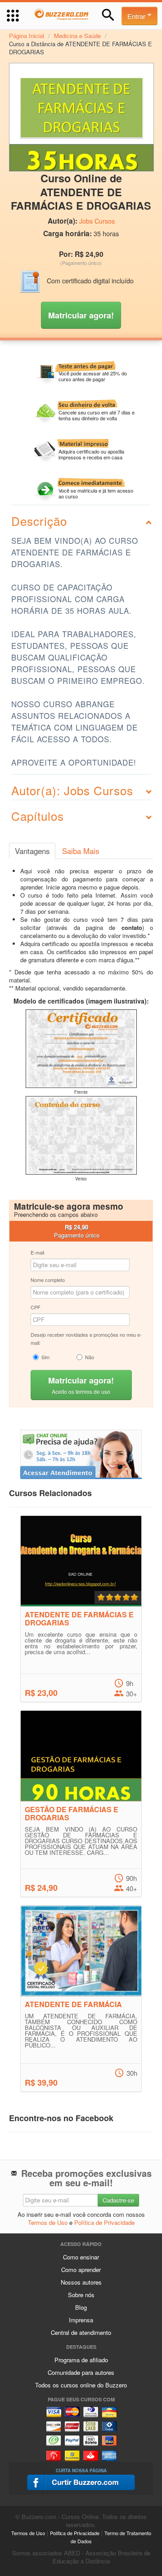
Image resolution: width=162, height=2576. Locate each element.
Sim (45, 1357)
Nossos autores (81, 2282)
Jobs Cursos (97, 221)
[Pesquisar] (108, 15)
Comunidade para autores (81, 2372)
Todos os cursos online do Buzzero (81, 2385)
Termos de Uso (48, 2222)
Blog (81, 2307)
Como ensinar (81, 2257)
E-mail (37, 1252)
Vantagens (32, 851)
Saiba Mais (81, 851)
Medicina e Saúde (77, 36)
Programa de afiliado (81, 2360)
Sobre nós (81, 2295)
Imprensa (81, 2320)
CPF (36, 1307)
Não (90, 1357)
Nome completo (48, 1280)
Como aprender (81, 2270)
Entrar (137, 16)
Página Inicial (27, 36)
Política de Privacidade (104, 2222)
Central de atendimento (81, 2332)
